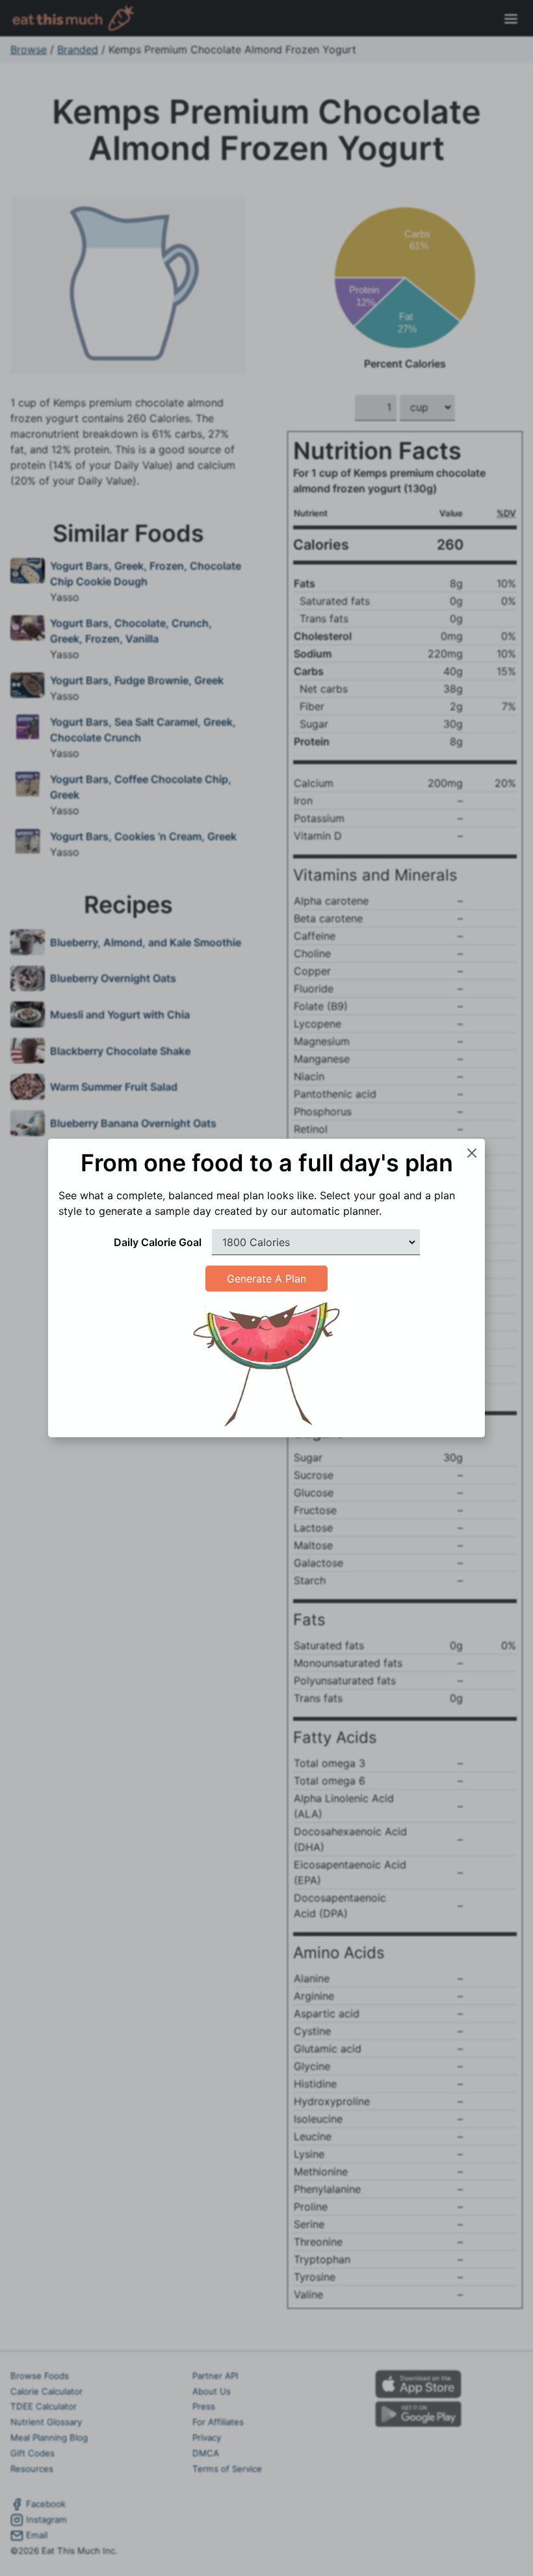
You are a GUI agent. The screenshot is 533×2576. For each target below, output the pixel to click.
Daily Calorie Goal (158, 1242)
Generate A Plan (266, 1279)
